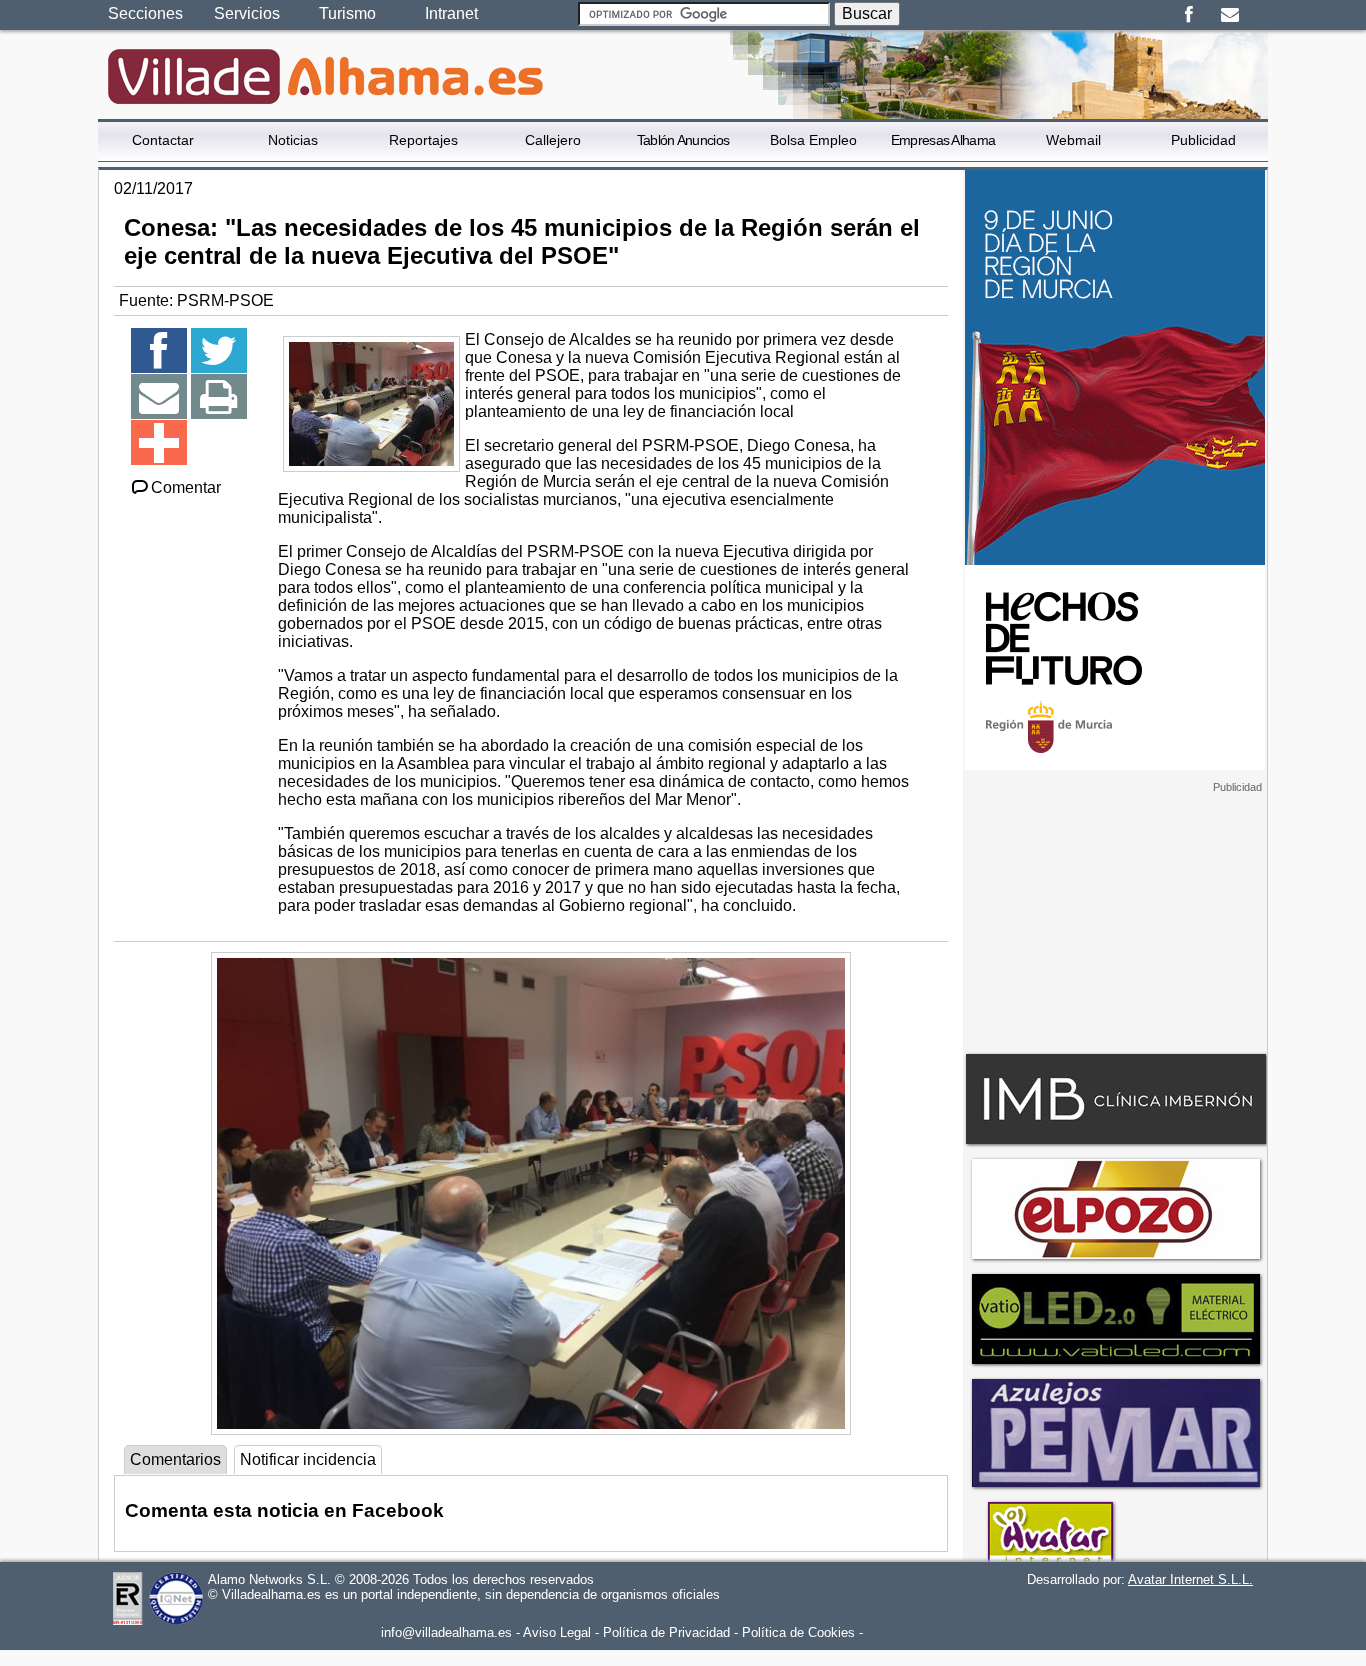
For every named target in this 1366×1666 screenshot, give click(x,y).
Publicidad (1203, 140)
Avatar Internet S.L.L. (1190, 1579)
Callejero (553, 140)
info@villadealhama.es (446, 1632)
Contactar (163, 140)
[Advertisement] (1115, 919)
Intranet (451, 13)
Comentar (186, 487)
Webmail (1073, 140)
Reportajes (423, 140)
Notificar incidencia (308, 1459)
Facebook (1188, 15)
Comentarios (175, 1459)
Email (1229, 15)
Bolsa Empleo (813, 140)
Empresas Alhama (943, 140)
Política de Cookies (798, 1632)
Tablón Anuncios (683, 140)
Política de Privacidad (666, 1632)
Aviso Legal (557, 1632)
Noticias (293, 140)
